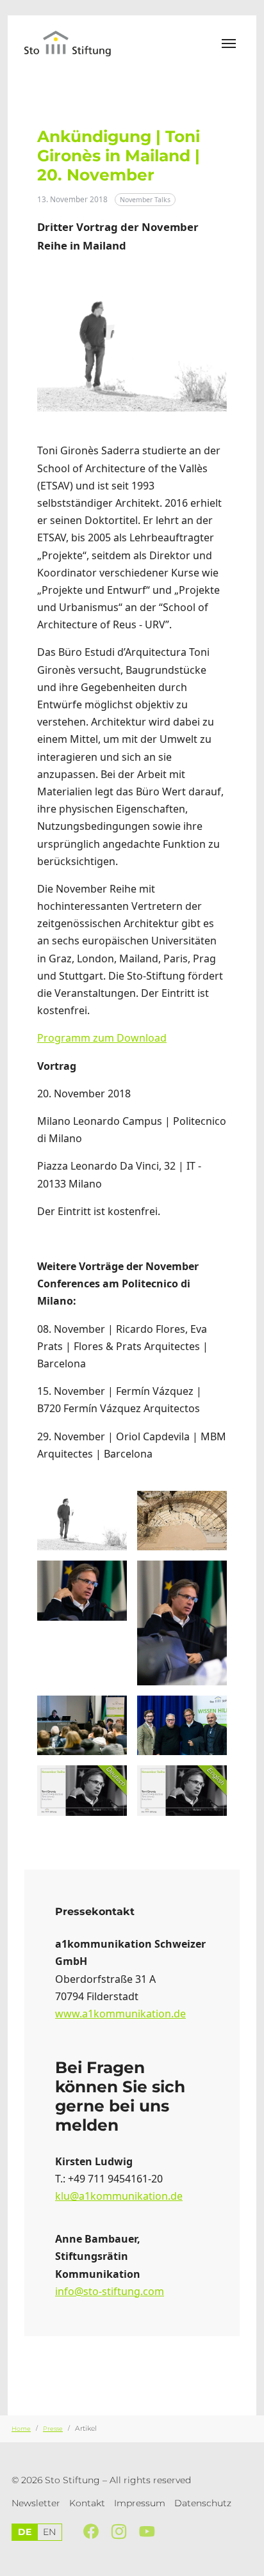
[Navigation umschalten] (229, 44)
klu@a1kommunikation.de (119, 2196)
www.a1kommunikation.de (120, 2014)
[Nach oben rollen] (248, 2560)
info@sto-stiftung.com (110, 2291)
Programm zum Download (102, 1038)
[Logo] (76, 43)
